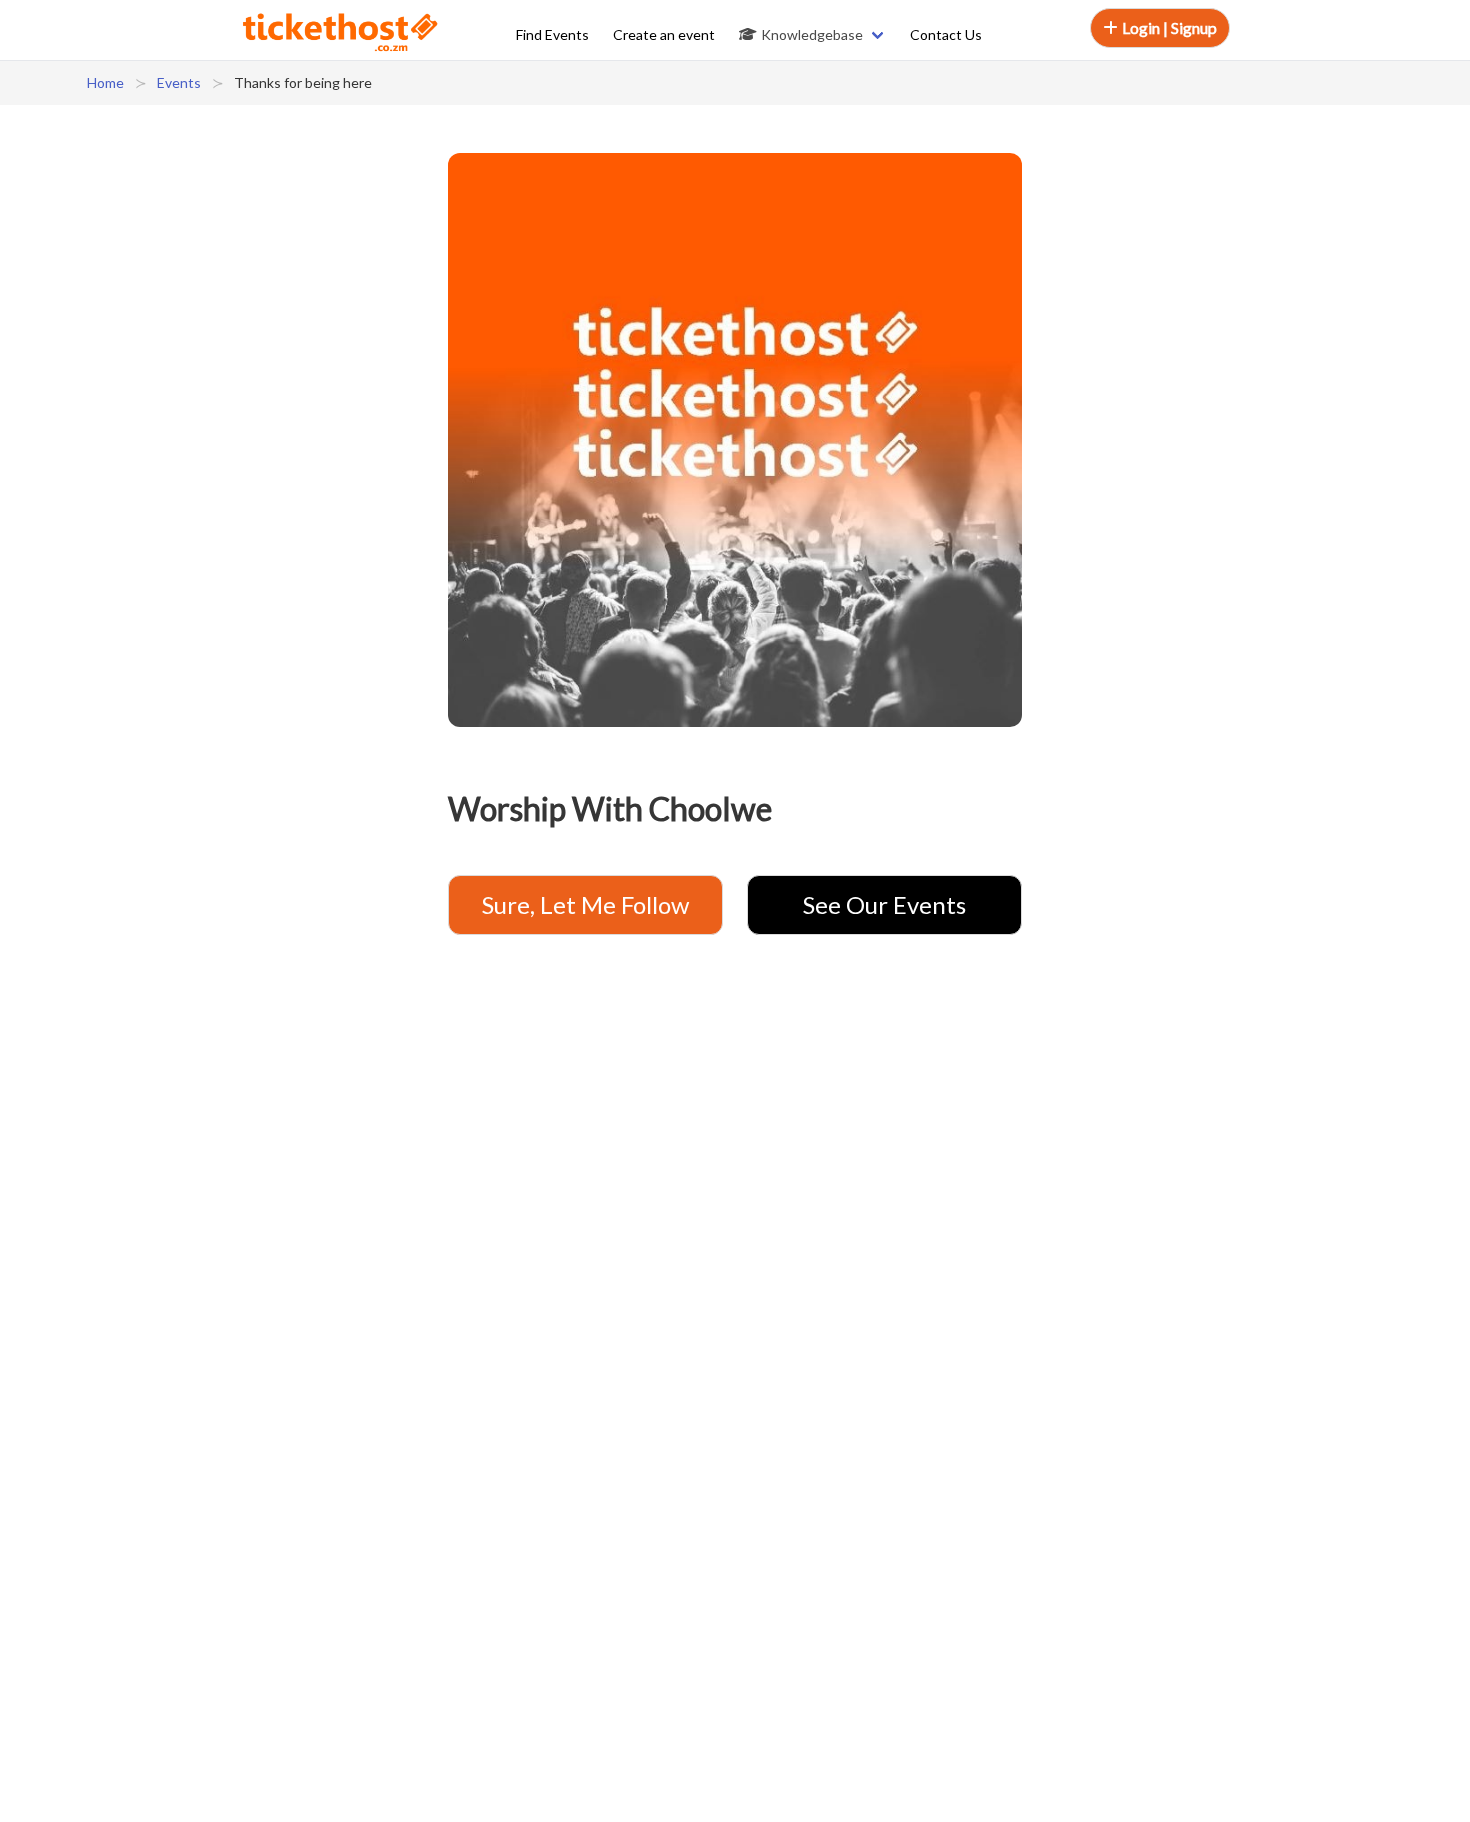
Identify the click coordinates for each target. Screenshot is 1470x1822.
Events (179, 82)
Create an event (664, 34)
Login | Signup (1169, 27)
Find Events (552, 34)
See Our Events (884, 904)
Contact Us (946, 34)
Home (105, 82)
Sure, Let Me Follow (585, 904)
